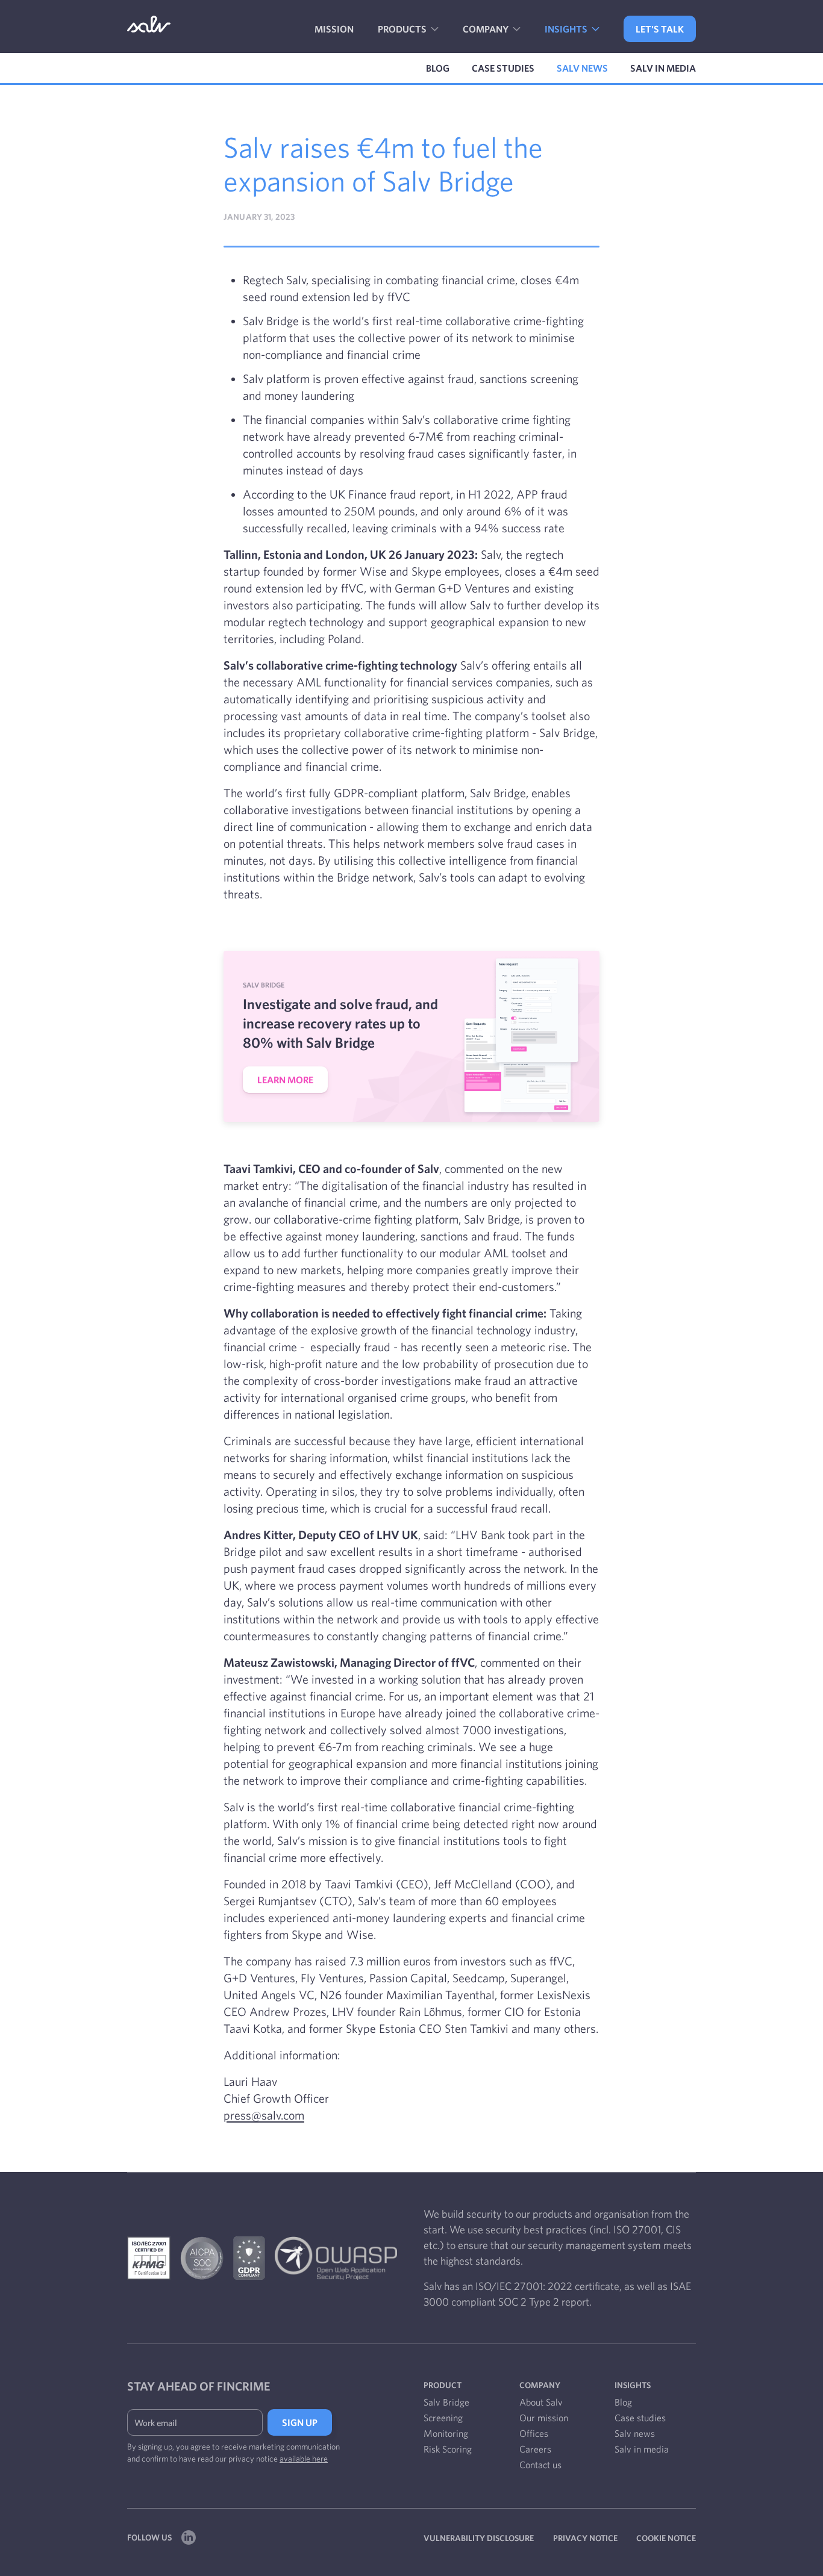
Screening (443, 2418)
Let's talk (660, 29)
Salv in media (663, 68)
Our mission (544, 2418)
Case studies (503, 68)
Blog (438, 68)
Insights (567, 29)
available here (304, 2459)
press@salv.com (264, 2115)
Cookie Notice (666, 2538)
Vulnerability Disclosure (479, 2538)
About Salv (541, 2402)
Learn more (285, 1080)
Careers (535, 2449)
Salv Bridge (446, 2402)
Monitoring (446, 2433)
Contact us (540, 2465)
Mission (334, 29)
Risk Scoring (448, 2449)
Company (487, 29)
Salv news (582, 68)
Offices (534, 2433)
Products (403, 29)
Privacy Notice (585, 2538)
